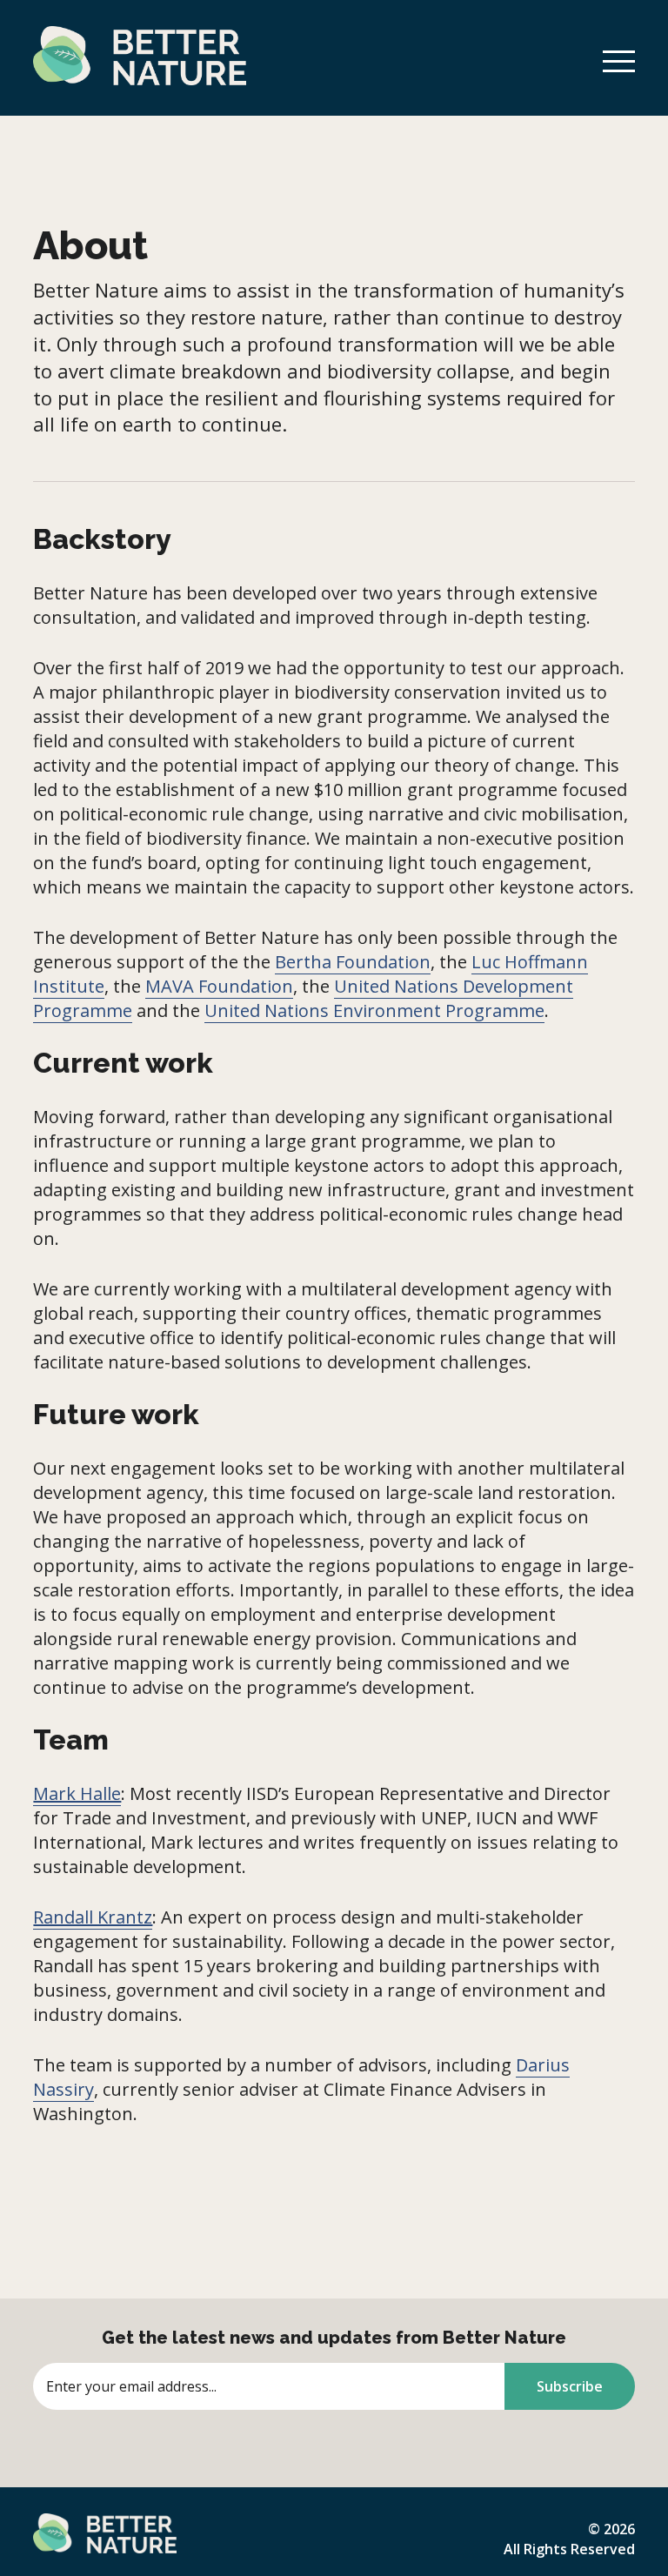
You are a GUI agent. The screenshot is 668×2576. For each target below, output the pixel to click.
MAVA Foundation (219, 986)
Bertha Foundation (353, 962)
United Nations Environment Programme (374, 1010)
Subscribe (570, 2386)
